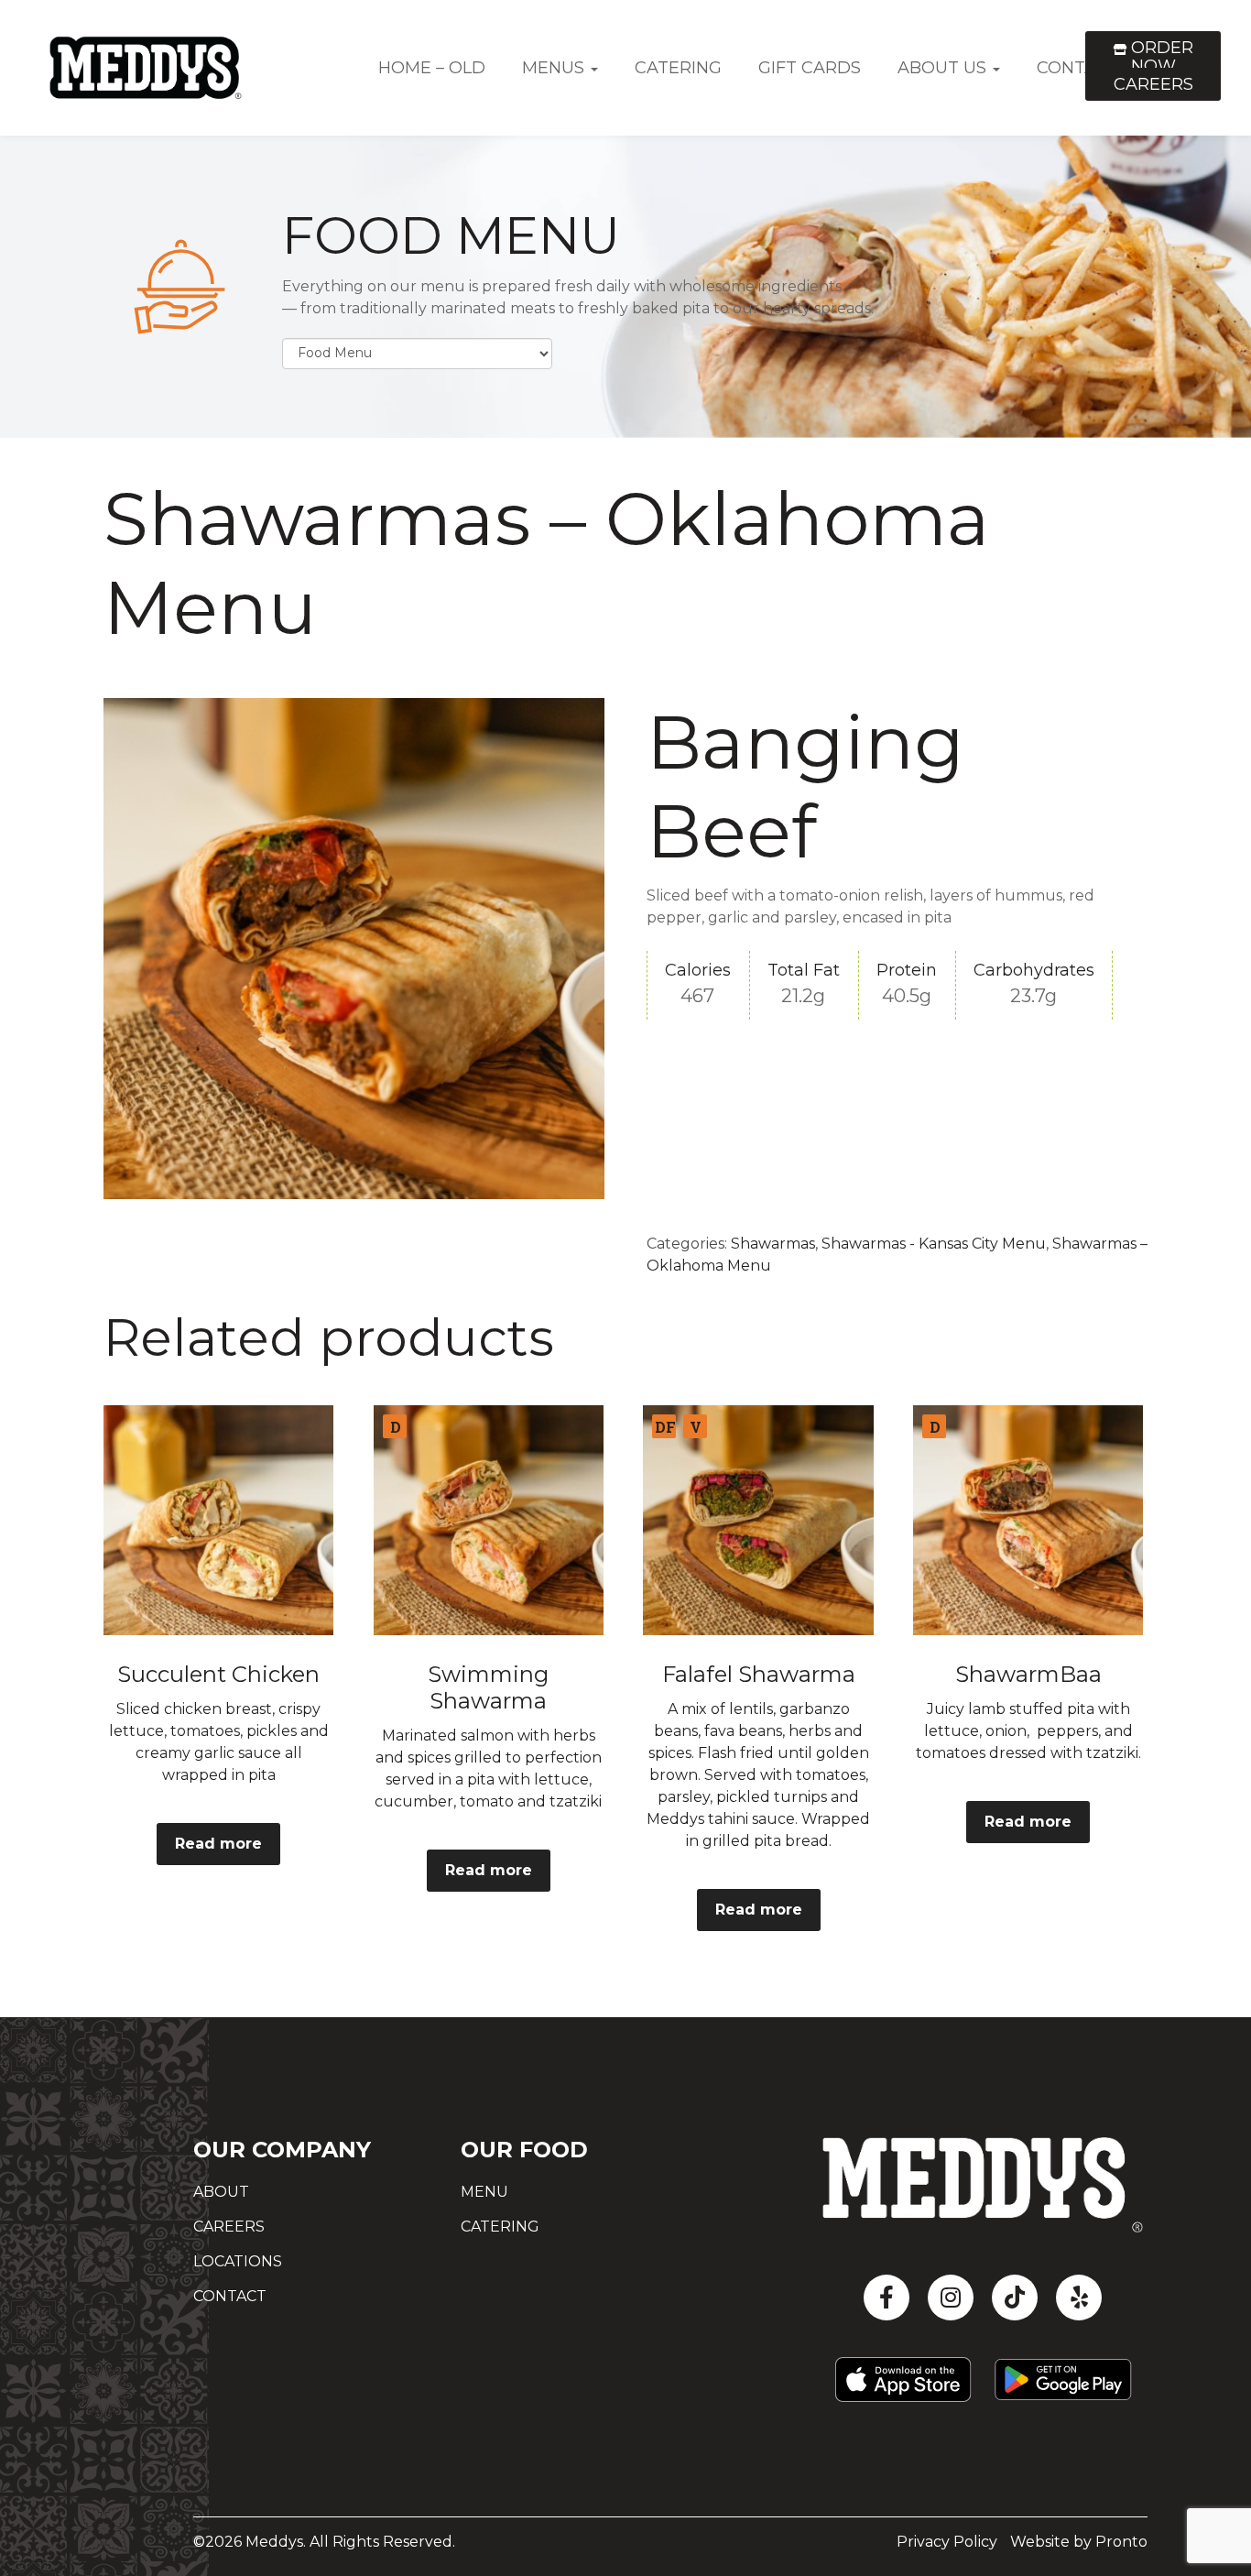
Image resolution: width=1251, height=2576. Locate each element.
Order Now (1160, 57)
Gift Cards (810, 68)
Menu (484, 2192)
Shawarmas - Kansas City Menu (934, 1244)
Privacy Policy (947, 2542)
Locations (238, 2261)
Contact (230, 2296)
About (221, 2192)
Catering (678, 68)
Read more (218, 1844)
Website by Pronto (1079, 2542)
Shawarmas (773, 1244)
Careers (1153, 84)
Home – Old (432, 68)
